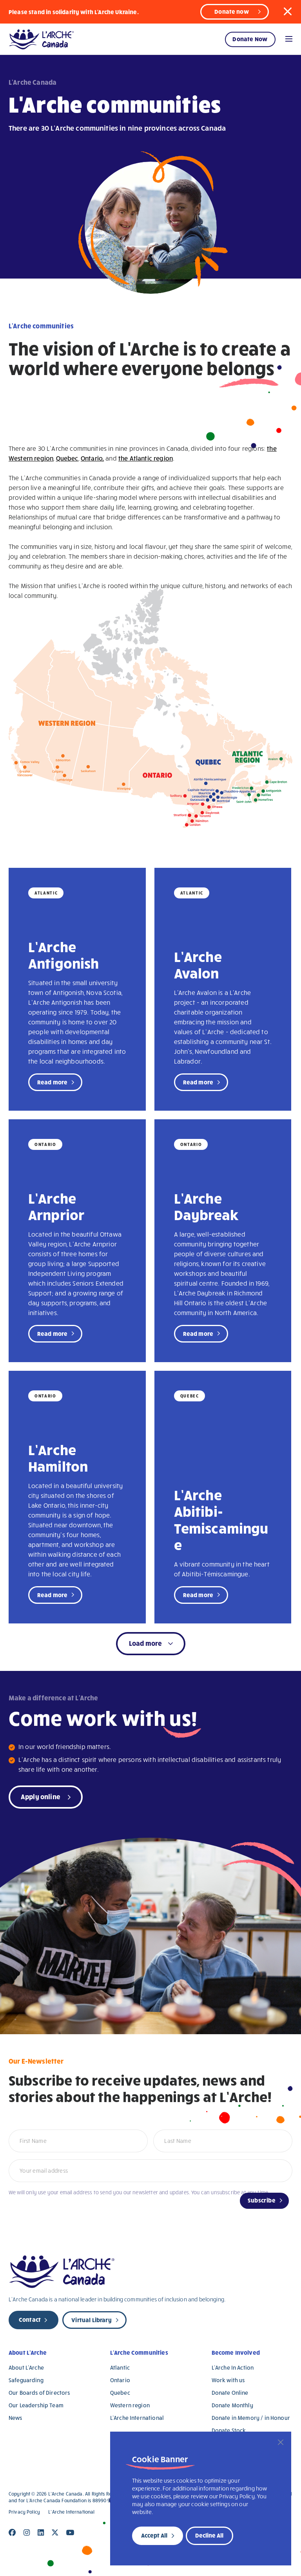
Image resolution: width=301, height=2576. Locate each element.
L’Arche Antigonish (64, 955)
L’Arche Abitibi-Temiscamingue (221, 1519)
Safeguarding (26, 2380)
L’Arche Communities (139, 2352)
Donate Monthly (232, 2405)
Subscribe (262, 2200)
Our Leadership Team (36, 2405)
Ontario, (92, 458)
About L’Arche (28, 2352)
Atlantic (120, 2367)
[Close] (281, 2442)
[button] (288, 11)
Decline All (209, 2535)
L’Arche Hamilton (58, 1457)
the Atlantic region (146, 458)
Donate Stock (229, 2430)
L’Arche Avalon (198, 964)
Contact (30, 2319)
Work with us (228, 2380)
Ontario (120, 2380)
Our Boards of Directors (39, 2393)
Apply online (41, 1796)
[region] (201, 2499)
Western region (130, 2405)
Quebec (67, 458)
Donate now (232, 11)
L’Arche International (137, 2418)
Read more (52, 1082)
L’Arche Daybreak (206, 1206)
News (15, 2418)
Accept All (154, 2535)
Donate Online (230, 2393)
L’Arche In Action (233, 2367)
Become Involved (236, 2352)
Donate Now (250, 39)
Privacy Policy (24, 2512)
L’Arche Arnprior (56, 1206)
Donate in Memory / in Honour (251, 2418)
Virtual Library (91, 2320)
